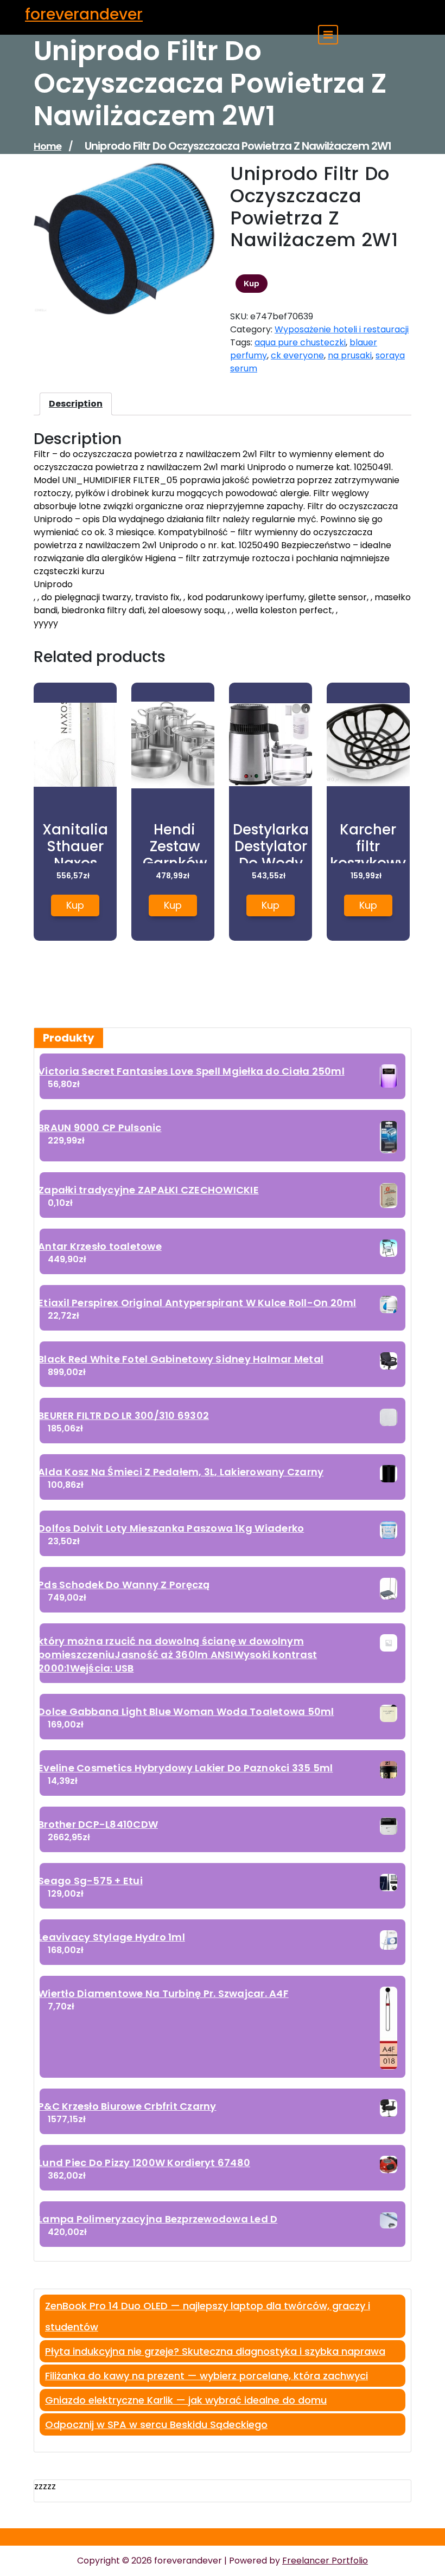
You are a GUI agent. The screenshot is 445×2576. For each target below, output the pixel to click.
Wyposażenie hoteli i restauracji (342, 329)
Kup (252, 284)
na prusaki (350, 355)
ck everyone (297, 355)
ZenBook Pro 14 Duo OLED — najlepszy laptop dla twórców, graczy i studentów (208, 2316)
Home (47, 146)
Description (76, 404)
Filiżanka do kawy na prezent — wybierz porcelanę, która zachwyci (206, 2376)
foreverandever (84, 14)
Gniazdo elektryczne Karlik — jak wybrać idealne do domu (186, 2400)
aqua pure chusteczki (300, 342)
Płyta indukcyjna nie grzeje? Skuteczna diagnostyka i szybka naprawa (215, 2351)
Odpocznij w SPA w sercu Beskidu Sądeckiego (156, 2424)
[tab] (76, 404)
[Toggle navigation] (328, 35)
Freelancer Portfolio (325, 2561)
